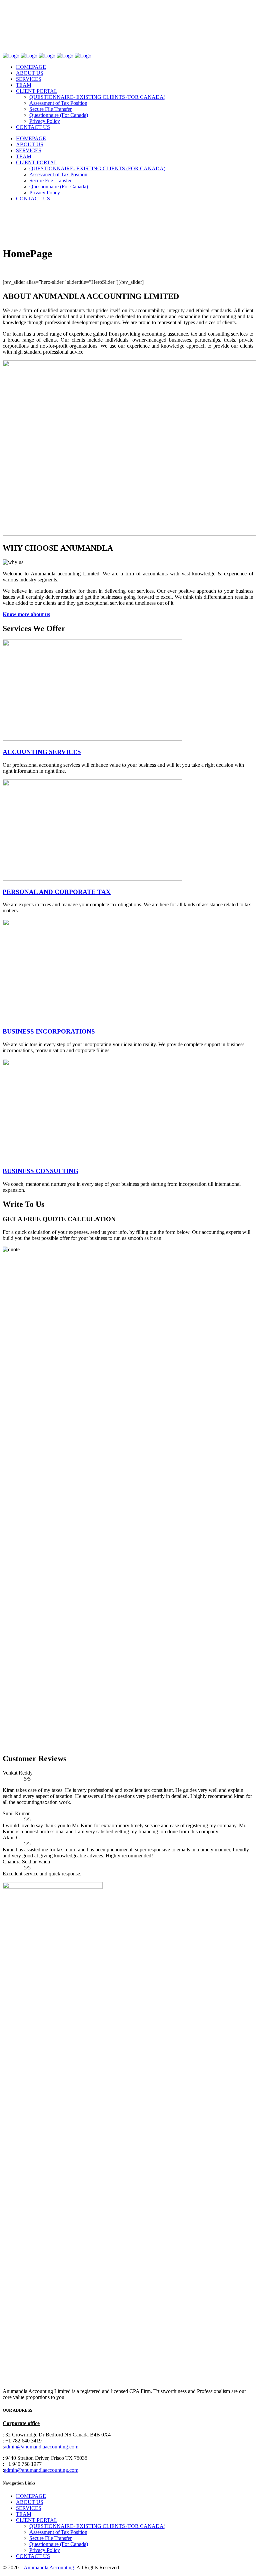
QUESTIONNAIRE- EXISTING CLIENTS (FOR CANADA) (97, 2526)
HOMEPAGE (31, 2496)
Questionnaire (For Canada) (59, 2544)
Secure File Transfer (50, 2538)
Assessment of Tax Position (58, 2532)
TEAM (24, 2514)
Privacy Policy (45, 2550)
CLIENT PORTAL (37, 2520)
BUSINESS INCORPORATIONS (49, 1031)
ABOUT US (30, 2502)
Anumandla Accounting (49, 2567)
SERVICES (29, 2508)
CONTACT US (33, 2556)
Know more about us (26, 614)
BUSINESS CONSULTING (40, 1171)
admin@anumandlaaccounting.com (41, 2447)
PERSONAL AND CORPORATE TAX (57, 892)
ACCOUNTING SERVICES (42, 752)
